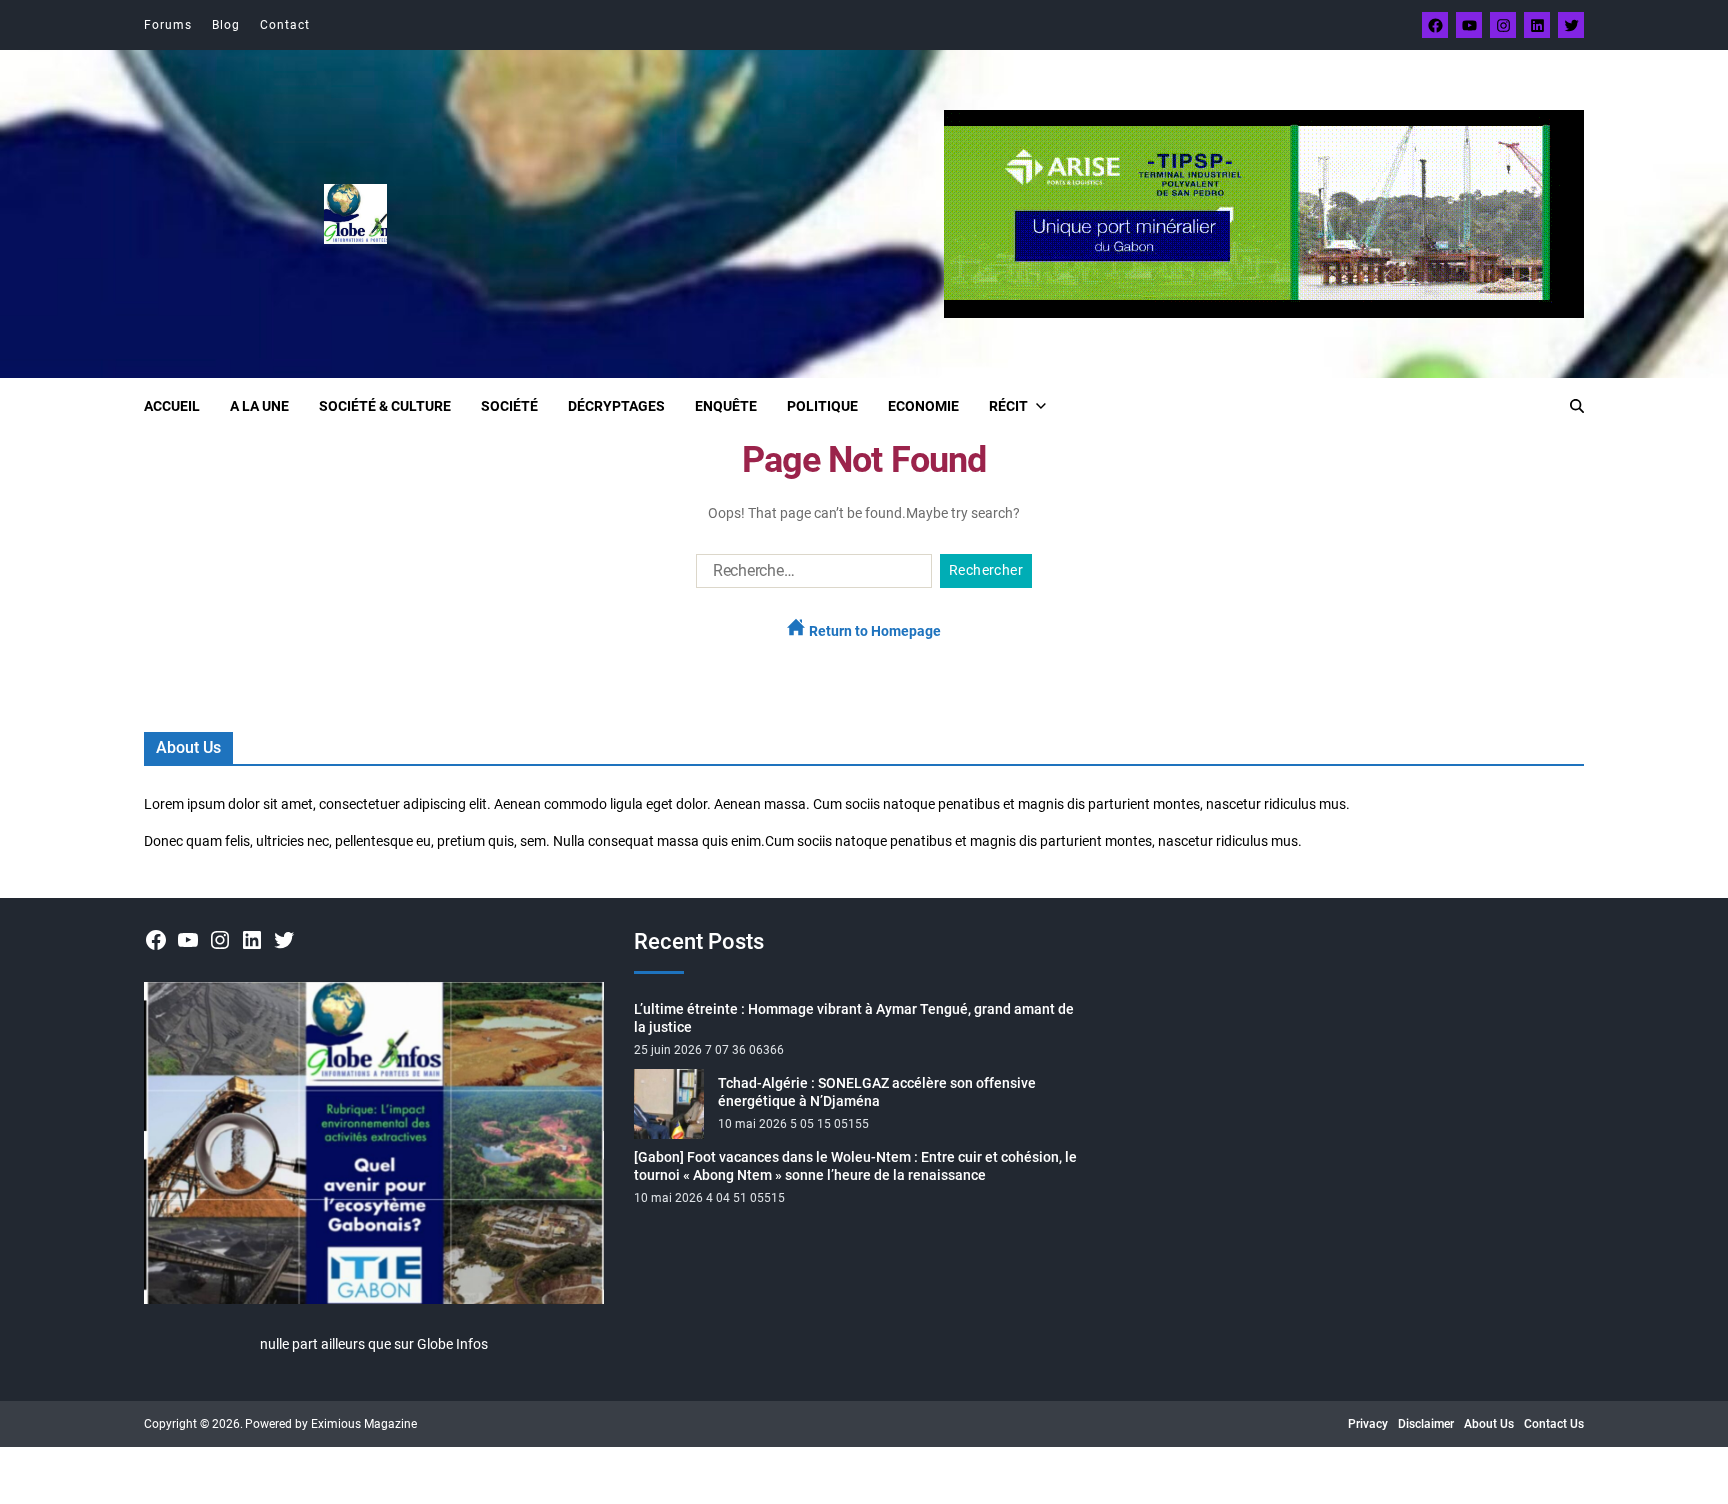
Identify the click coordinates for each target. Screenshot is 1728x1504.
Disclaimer (1426, 1424)
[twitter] (1571, 25)
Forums (168, 25)
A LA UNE (259, 406)
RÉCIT (1008, 406)
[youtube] (1469, 25)
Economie (923, 406)
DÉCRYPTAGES (616, 406)
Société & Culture (385, 406)
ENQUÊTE (726, 406)
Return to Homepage (873, 631)
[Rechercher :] (810, 575)
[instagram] (1503, 25)
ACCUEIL (172, 406)
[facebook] (1435, 25)
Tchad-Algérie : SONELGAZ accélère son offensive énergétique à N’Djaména (877, 1092)
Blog (226, 25)
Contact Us (1554, 1424)
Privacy (1368, 1424)
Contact (285, 25)
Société (509, 406)
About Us (1489, 1424)
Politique (822, 406)
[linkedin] (1537, 25)
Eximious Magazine (364, 1424)
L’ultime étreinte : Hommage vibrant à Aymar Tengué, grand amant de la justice (854, 1018)
